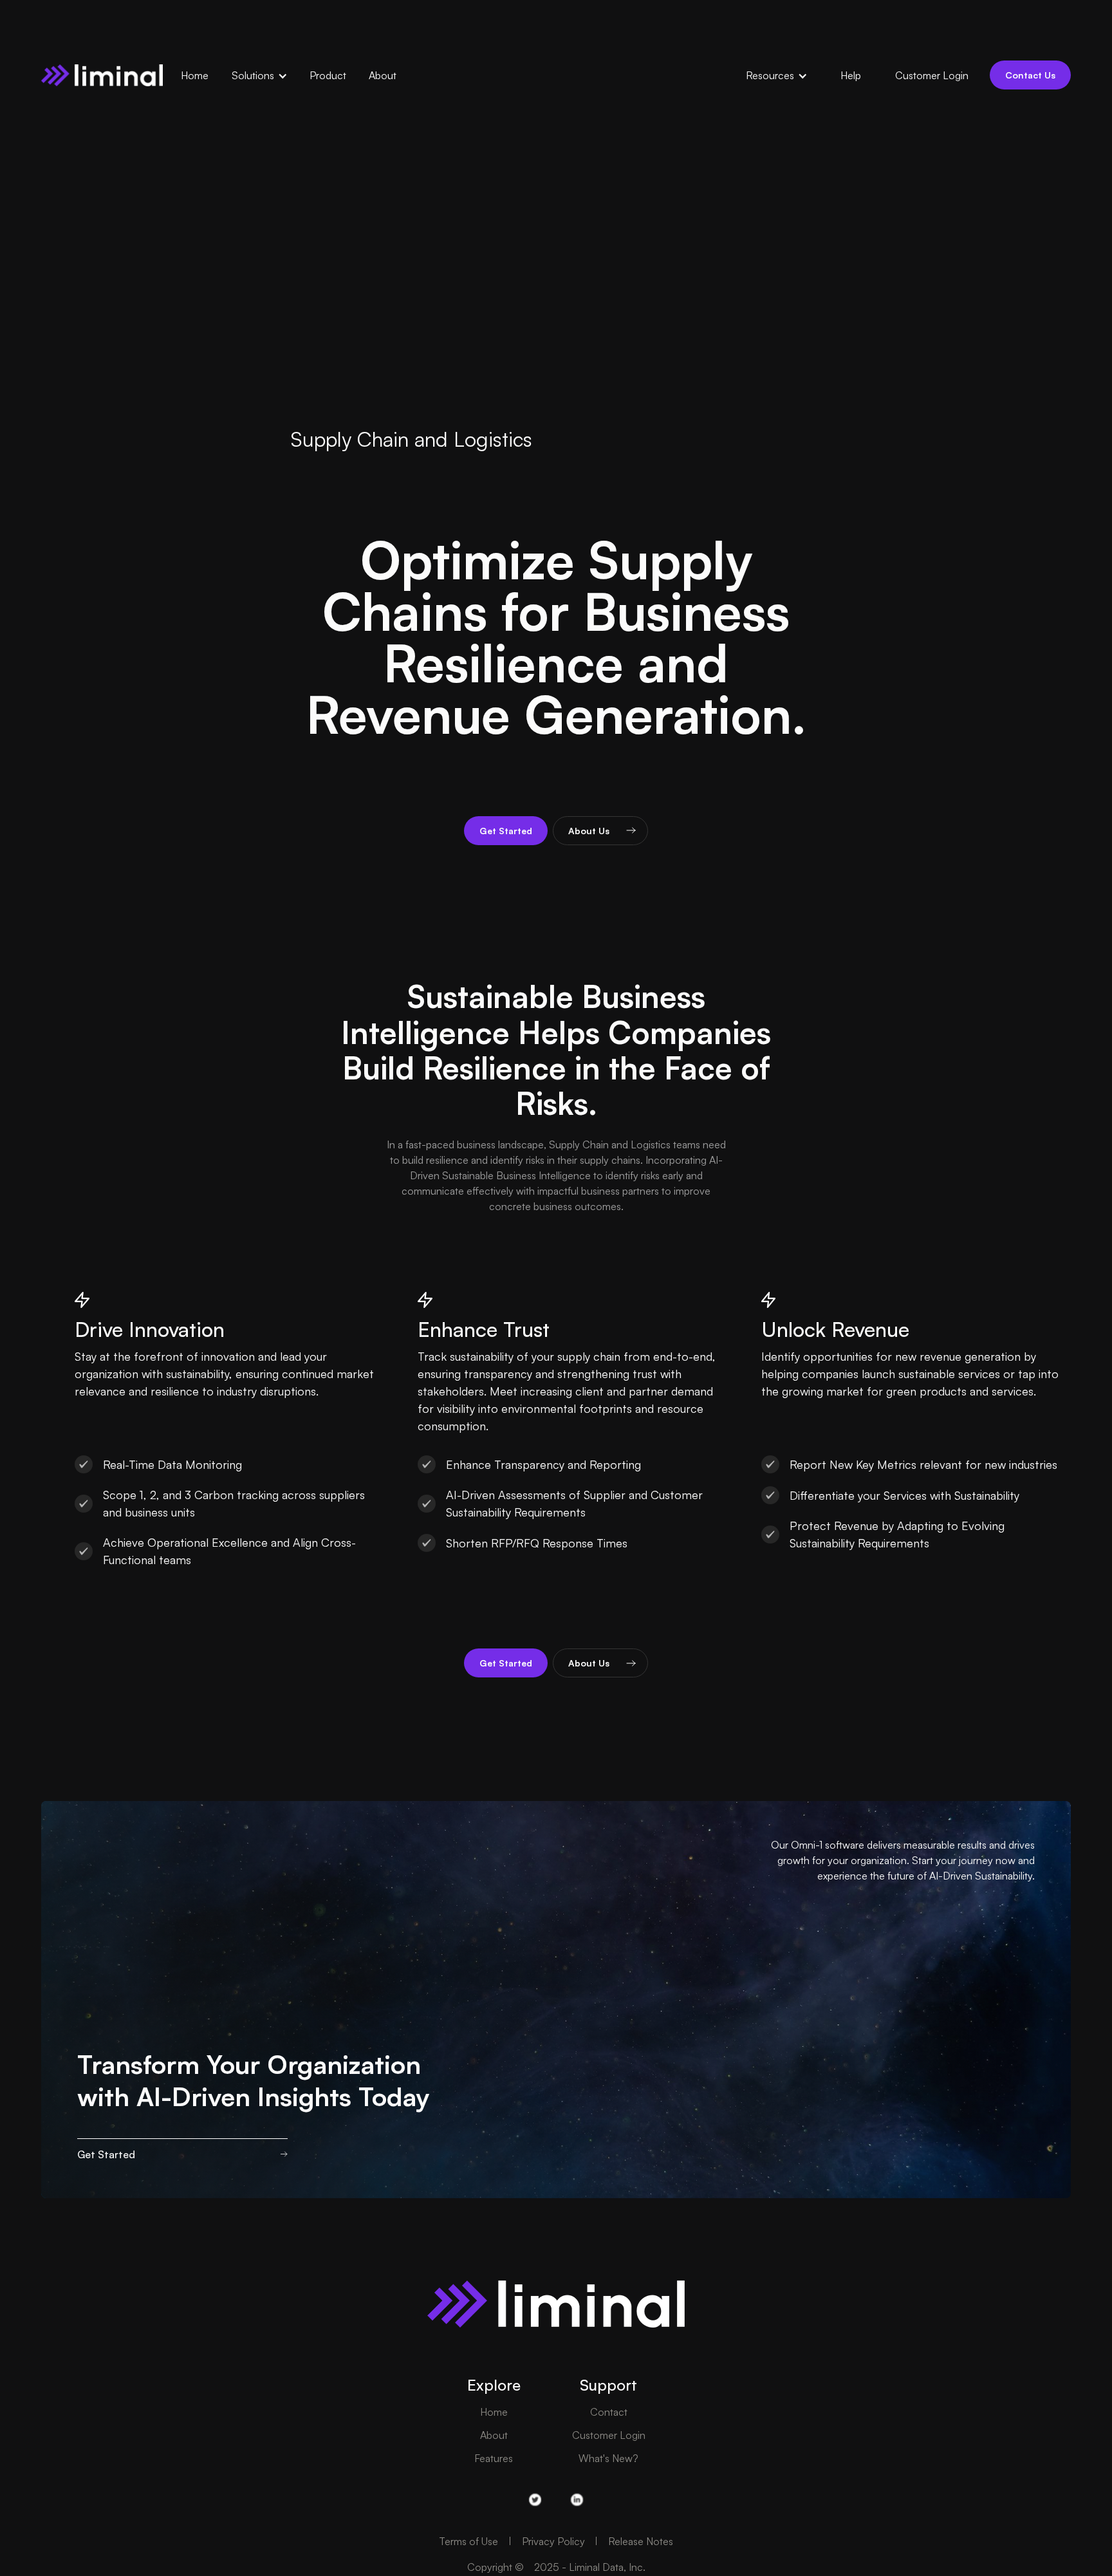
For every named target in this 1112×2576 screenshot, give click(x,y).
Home (494, 2412)
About (494, 2435)
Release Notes (641, 2541)
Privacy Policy (553, 2541)
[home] (102, 75)
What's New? (608, 2458)
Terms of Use (468, 2541)
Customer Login (609, 2435)
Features (494, 2458)
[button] (266, 75)
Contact (609, 2412)
